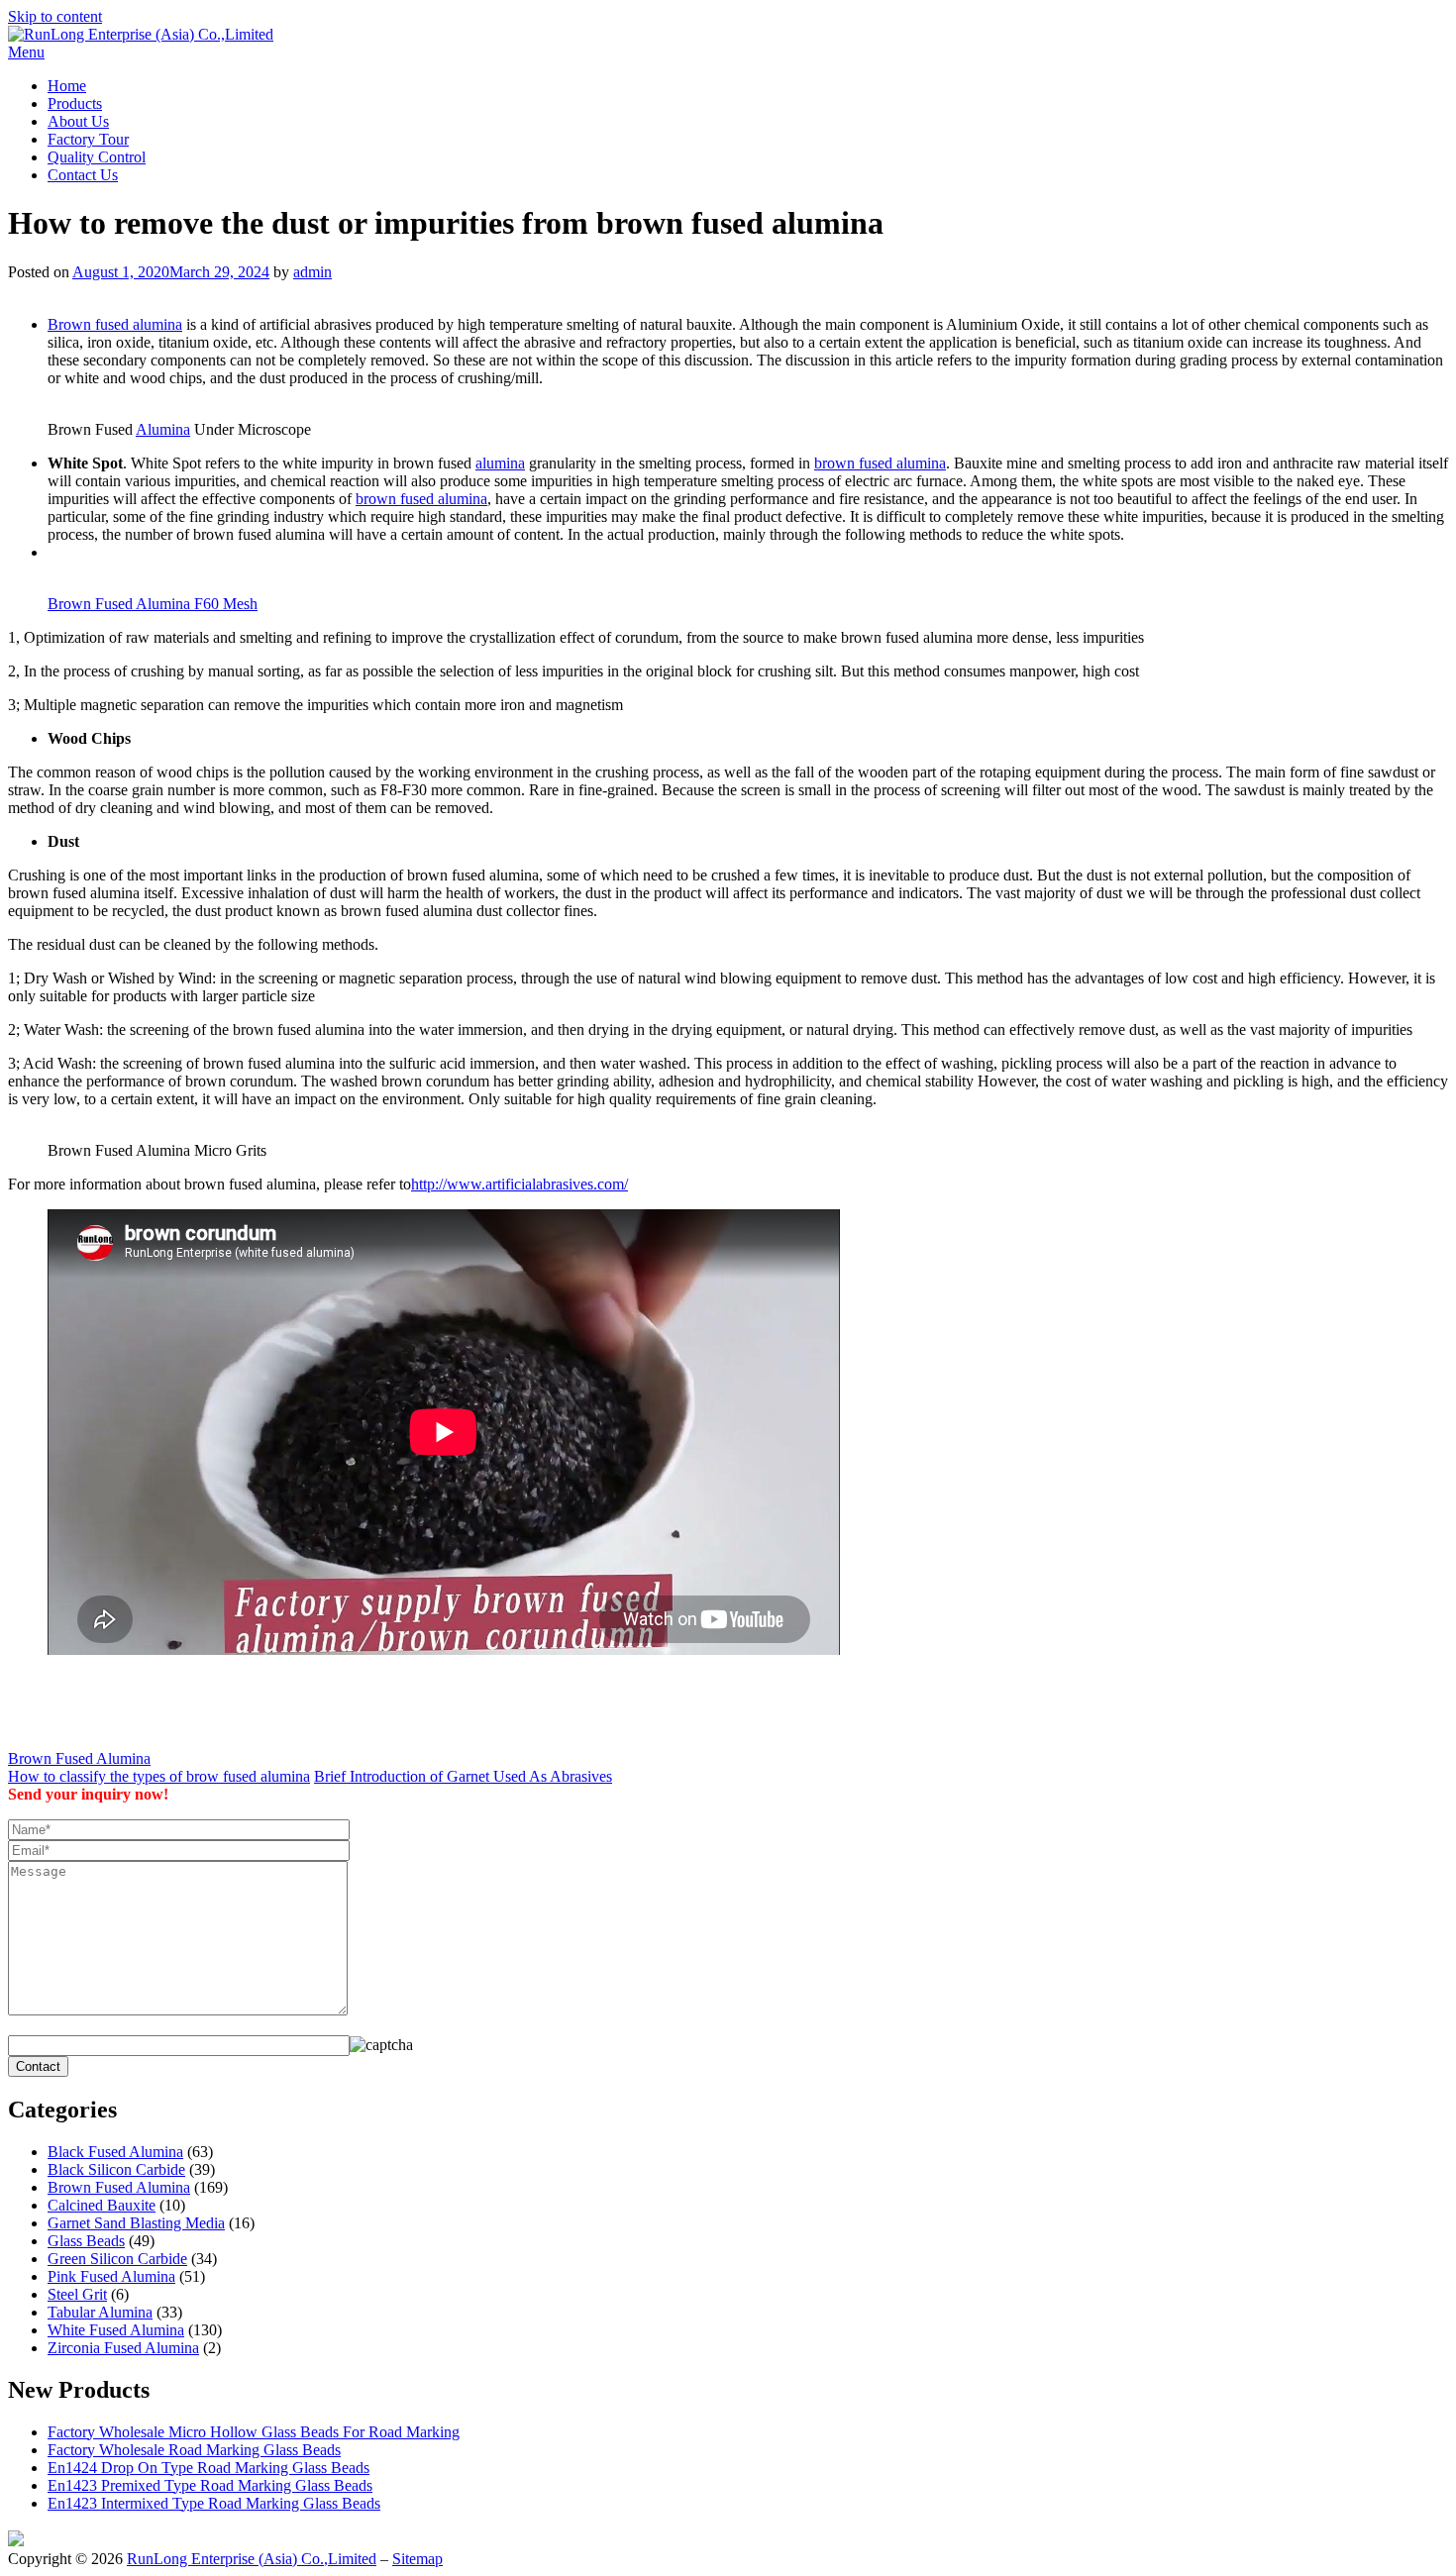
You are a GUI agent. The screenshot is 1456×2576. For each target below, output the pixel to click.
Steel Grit (77, 2294)
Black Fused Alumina (115, 2152)
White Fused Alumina (116, 2330)
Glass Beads (86, 2241)
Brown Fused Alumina (79, 1758)
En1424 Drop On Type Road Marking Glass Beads (208, 2468)
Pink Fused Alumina (111, 2276)
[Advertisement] (240, 289)
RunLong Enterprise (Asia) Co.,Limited (252, 2559)
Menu (26, 52)
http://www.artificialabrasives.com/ (520, 1184)
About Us (78, 121)
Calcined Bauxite (102, 2205)
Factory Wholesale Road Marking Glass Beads (194, 2450)
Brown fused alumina (115, 324)
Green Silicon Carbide (117, 2259)
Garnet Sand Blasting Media (136, 2223)
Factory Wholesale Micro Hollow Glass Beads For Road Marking (254, 2432)
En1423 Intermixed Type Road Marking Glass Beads (214, 2503)
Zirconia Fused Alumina (123, 2348)
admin (312, 272)
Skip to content (55, 16)
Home (67, 86)
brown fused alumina (880, 463)
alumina (500, 463)
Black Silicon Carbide (116, 2169)
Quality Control (97, 157)
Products (75, 103)
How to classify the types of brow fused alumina (159, 1776)
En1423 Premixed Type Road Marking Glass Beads (210, 2485)
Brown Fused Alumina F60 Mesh (153, 604)
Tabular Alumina (100, 2312)
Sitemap (417, 2559)
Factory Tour (88, 139)
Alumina (163, 429)
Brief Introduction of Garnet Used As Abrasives (463, 1776)
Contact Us (83, 175)
